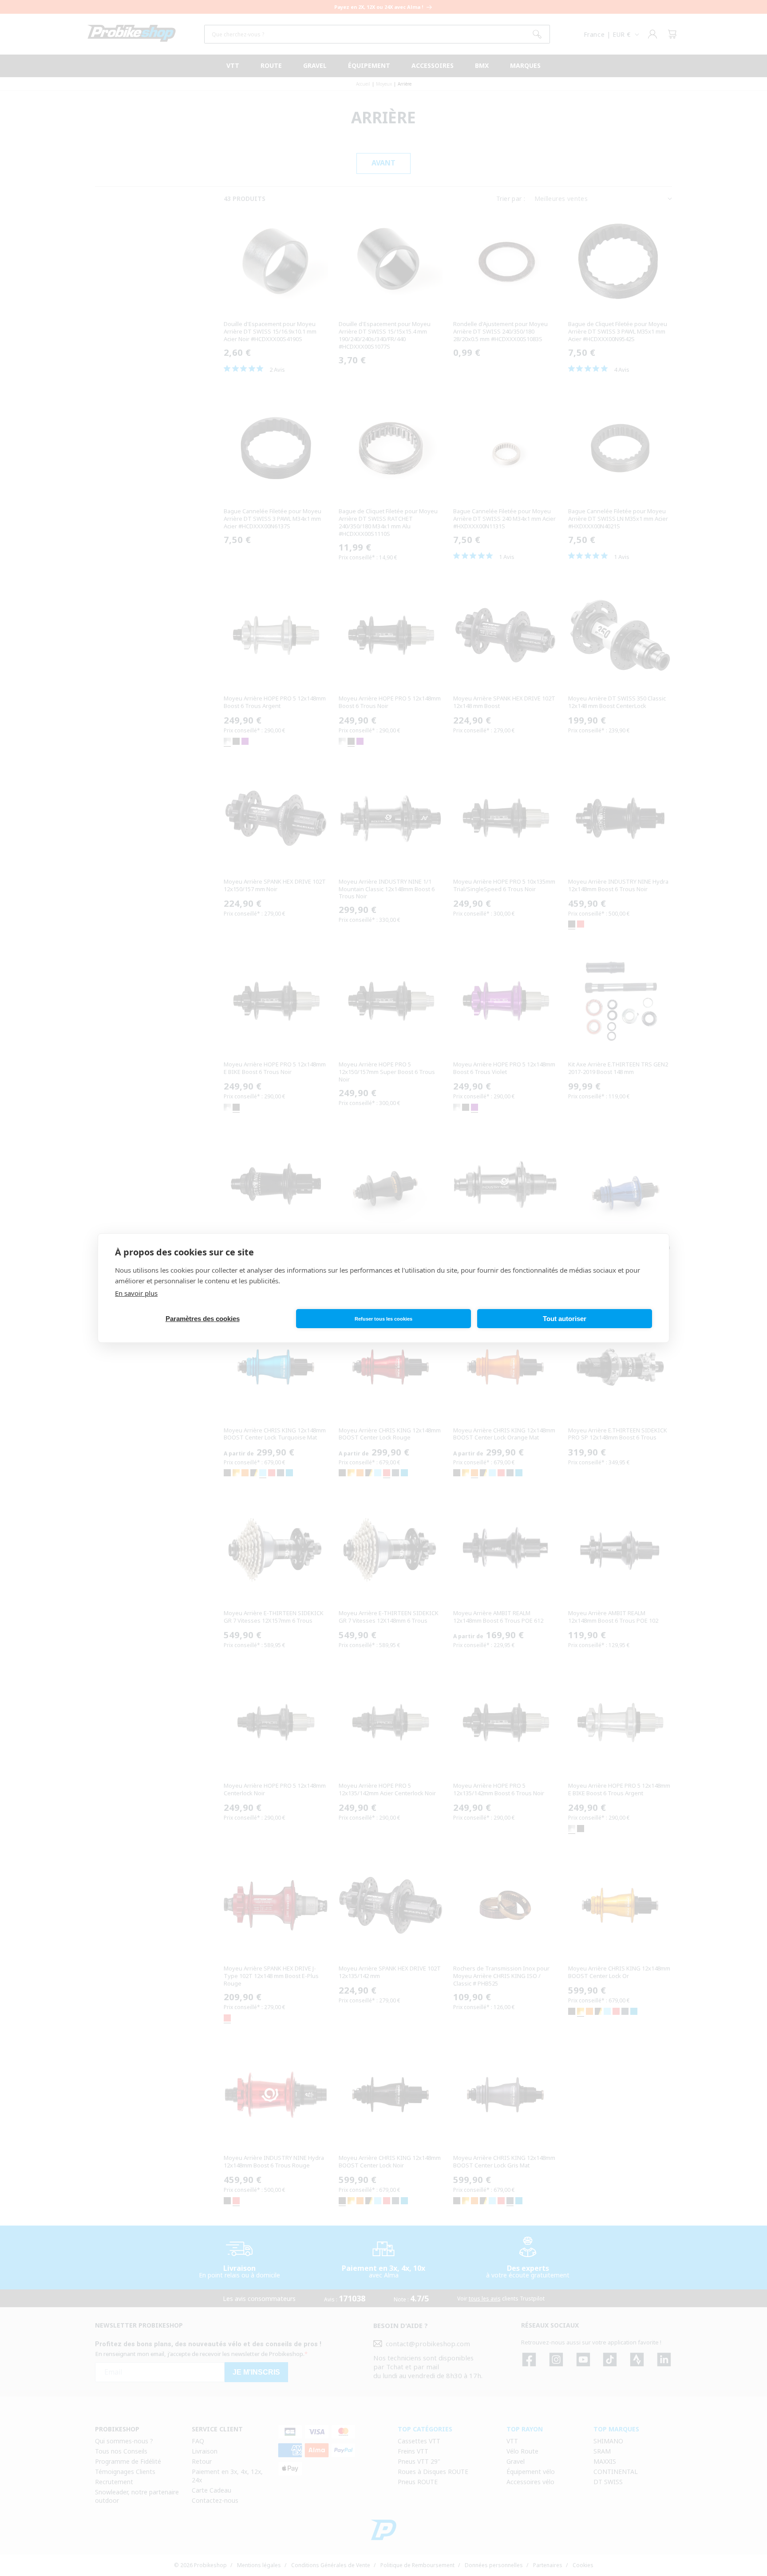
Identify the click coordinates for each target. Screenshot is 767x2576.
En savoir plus (136, 1293)
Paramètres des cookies (203, 1319)
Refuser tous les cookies (383, 1319)
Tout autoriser (565, 1319)
